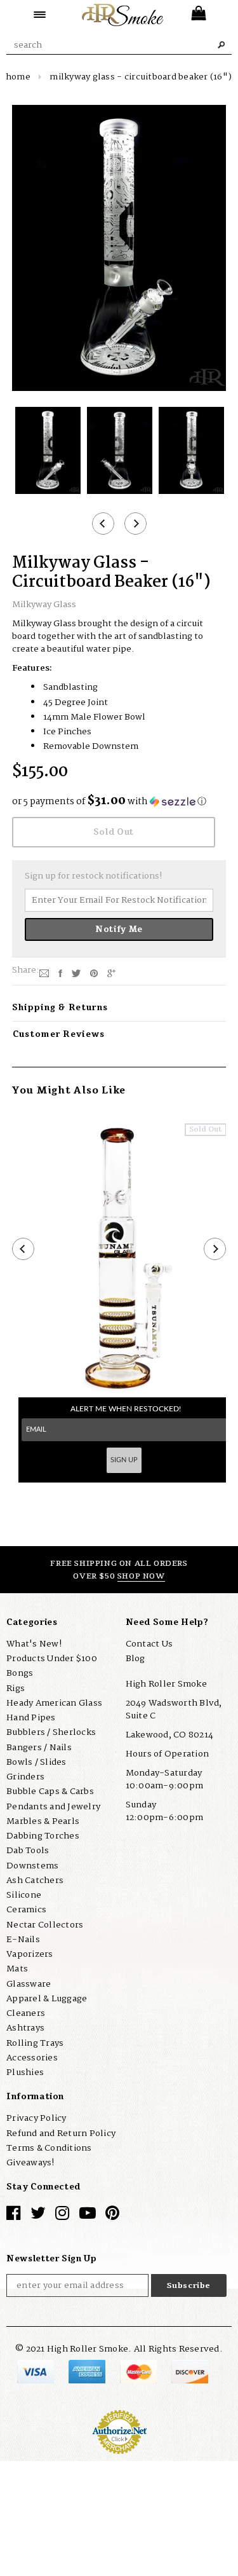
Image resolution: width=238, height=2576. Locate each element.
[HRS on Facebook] (13, 2216)
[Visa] (36, 2371)
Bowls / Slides (36, 1762)
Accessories (32, 2058)
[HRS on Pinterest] (112, 2216)
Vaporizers (30, 1954)
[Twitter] (76, 973)
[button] (119, 802)
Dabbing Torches (43, 1836)
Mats (17, 1969)
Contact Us (149, 1644)
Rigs (16, 1689)
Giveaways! (30, 2163)
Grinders (25, 1777)
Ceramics (26, 1910)
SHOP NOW (141, 1576)
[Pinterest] (94, 973)
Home (18, 77)
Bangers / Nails (39, 1748)
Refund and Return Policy (61, 2134)
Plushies (25, 2072)
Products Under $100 (52, 1659)
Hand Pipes (31, 1718)
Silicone (24, 1895)
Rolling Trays (35, 2043)
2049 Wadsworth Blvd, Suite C (174, 1709)
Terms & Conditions (49, 2148)
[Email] (44, 973)
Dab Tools (28, 1851)
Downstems (32, 1866)
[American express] (88, 2371)
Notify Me (119, 929)
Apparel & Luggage (47, 1999)
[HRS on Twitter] (38, 2216)
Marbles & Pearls (43, 1821)
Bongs (20, 1673)
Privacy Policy (36, 2118)
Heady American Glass (54, 1703)
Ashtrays (25, 2028)
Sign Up (124, 1460)
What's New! (34, 1644)
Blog (136, 1659)
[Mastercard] (139, 2371)
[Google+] (111, 973)
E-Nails (23, 1940)
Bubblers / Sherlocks (51, 1732)
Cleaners (26, 2013)
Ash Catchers (35, 1881)
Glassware (29, 1984)
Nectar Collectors (45, 1925)
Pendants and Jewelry (53, 1807)
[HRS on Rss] (88, 2216)
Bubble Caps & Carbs (50, 1792)
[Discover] (190, 2371)
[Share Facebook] (60, 973)
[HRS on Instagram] (62, 2216)
